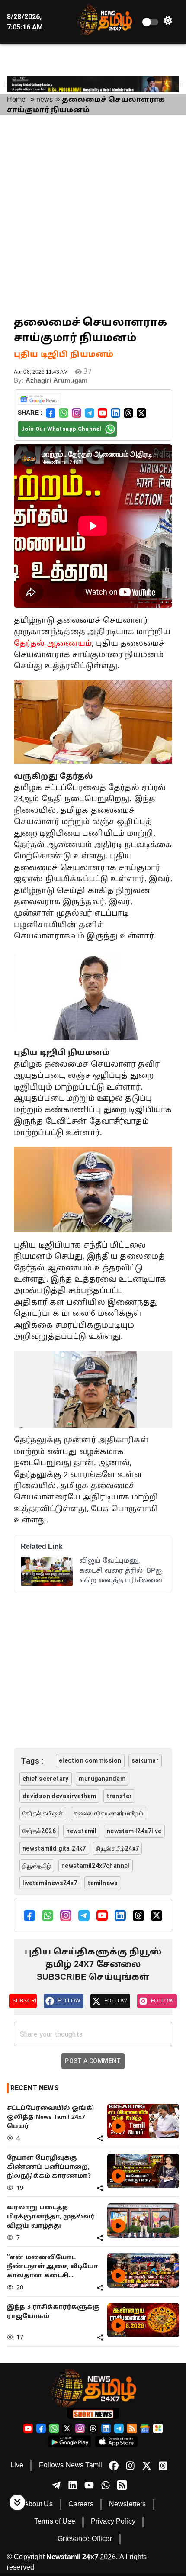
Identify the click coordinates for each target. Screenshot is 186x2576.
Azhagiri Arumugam (56, 381)
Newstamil (82, 1831)
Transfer (119, 1796)
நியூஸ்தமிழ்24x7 (117, 1848)
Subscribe (24, 2001)
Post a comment (93, 2061)
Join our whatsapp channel (61, 429)
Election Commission (90, 1760)
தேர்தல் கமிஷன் (43, 1813)
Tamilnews (103, 1883)
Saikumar (145, 1760)
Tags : (32, 1761)
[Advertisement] (93, 215)
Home (16, 100)
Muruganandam (102, 1779)
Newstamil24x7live (134, 1831)
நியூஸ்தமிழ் (37, 1866)
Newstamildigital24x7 (54, 1848)
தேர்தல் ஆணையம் (53, 644)
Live (17, 2466)
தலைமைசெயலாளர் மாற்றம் (108, 1813)
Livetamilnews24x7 (50, 1883)
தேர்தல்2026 (39, 1831)
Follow (69, 2001)
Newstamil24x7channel (96, 1866)
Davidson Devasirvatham (59, 1796)
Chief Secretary (46, 1779)
